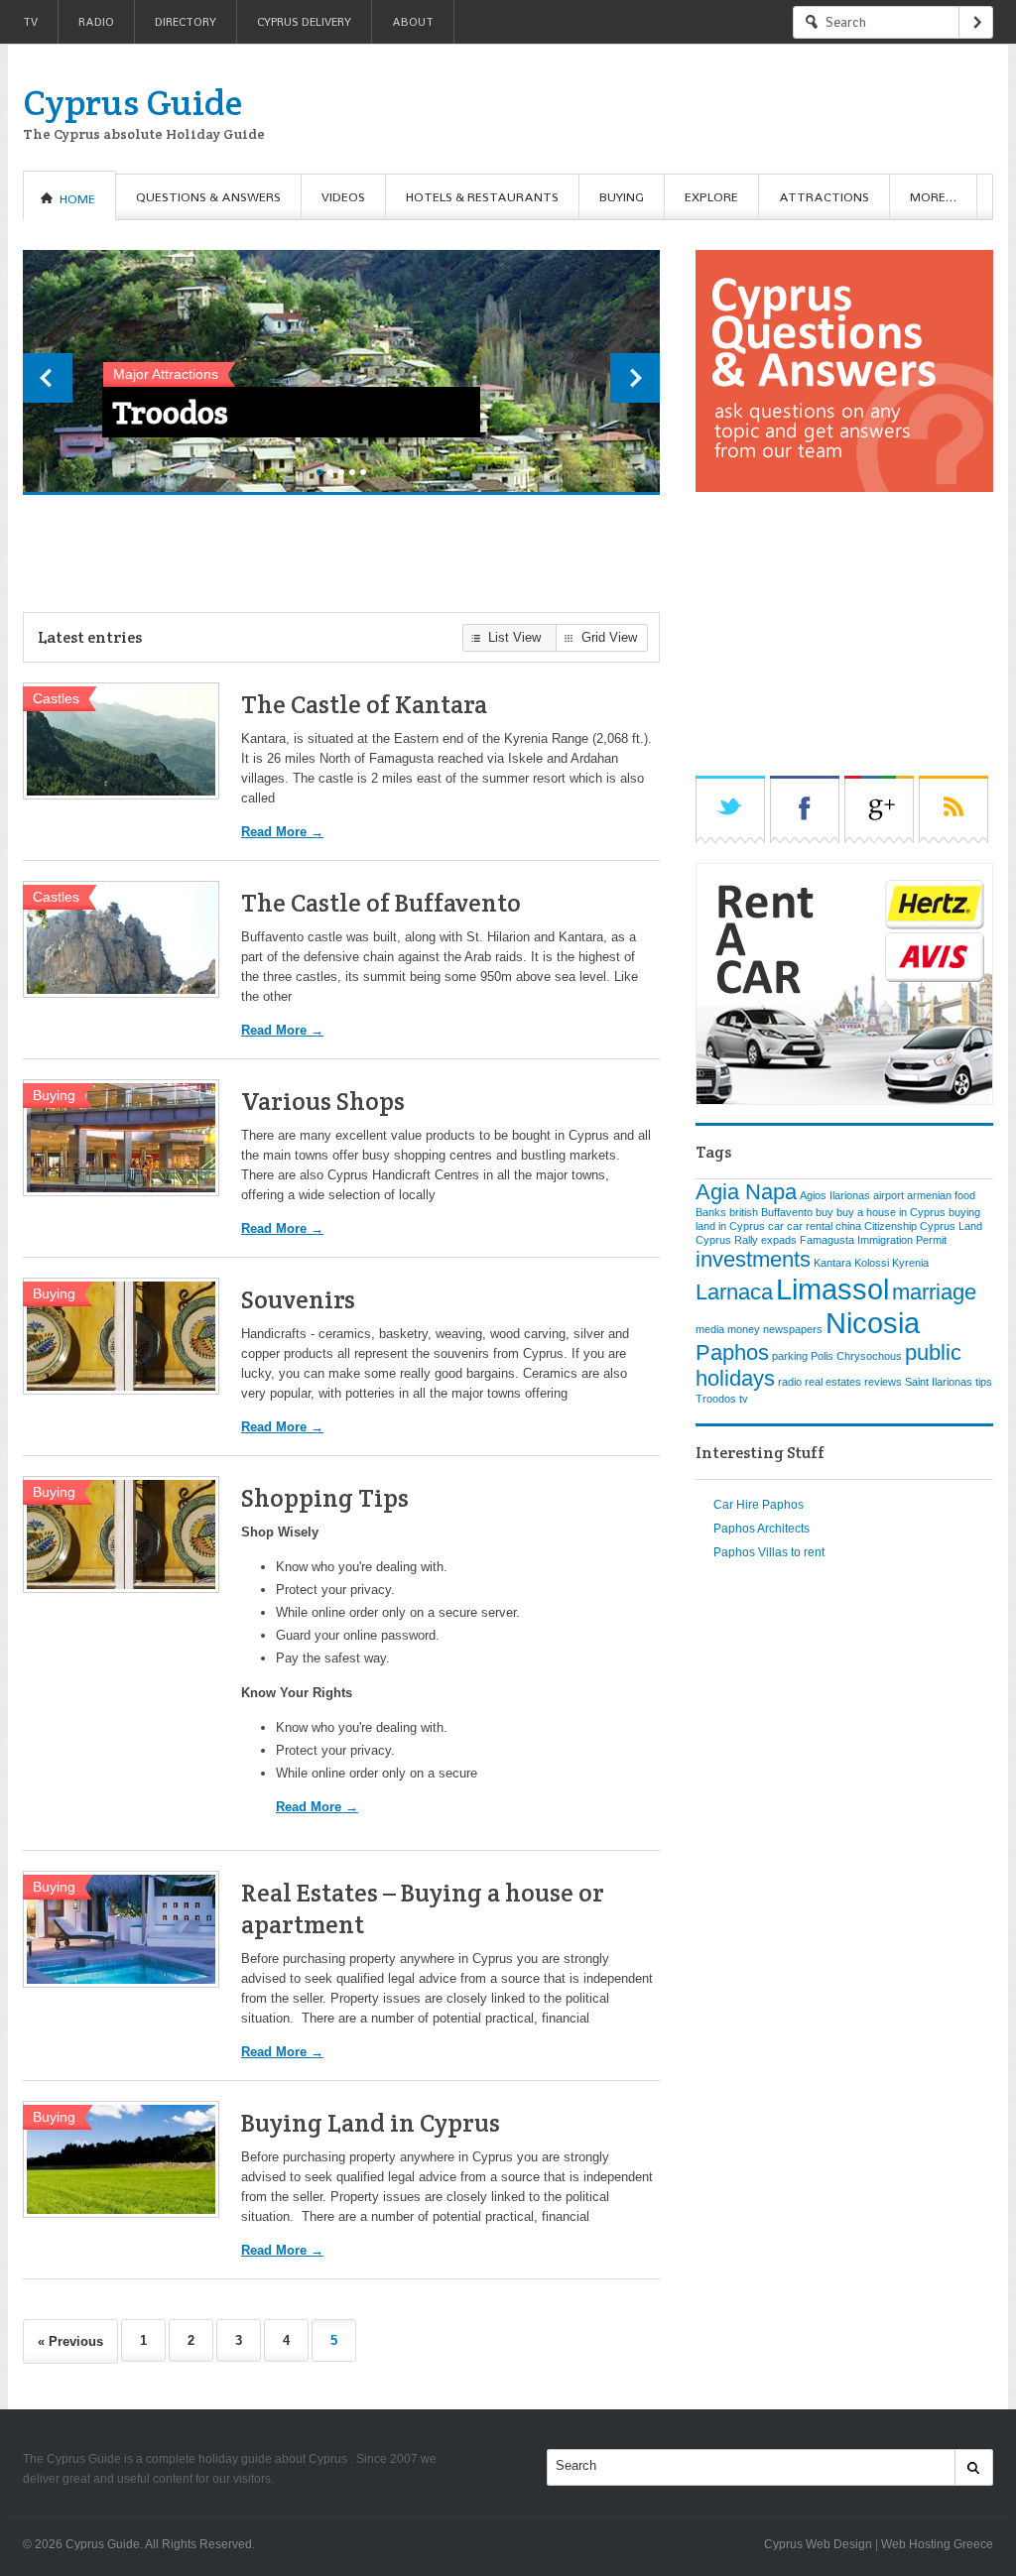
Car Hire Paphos (759, 1505)
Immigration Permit (902, 1240)
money (744, 1329)
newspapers (793, 1329)
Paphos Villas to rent (769, 1552)
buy (825, 1212)
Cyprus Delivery (304, 22)
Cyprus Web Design (818, 2544)
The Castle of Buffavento (381, 903)
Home (77, 199)
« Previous (70, 2341)
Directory (186, 22)
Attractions (824, 197)
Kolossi (872, 1263)
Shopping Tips (325, 1498)
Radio (96, 22)
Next (635, 378)
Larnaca (734, 1292)
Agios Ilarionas (835, 1195)
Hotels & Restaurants (482, 197)
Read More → (282, 832)
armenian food (941, 1195)
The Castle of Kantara (364, 704)
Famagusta (827, 1240)
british (744, 1212)
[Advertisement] (632, 109)
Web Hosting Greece (937, 2544)
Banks (711, 1212)
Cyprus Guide (132, 102)
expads (779, 1240)
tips (984, 1382)
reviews (883, 1382)
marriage (934, 1292)
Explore (711, 197)
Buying (622, 197)
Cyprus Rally (727, 1240)
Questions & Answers (208, 197)
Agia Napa (746, 1192)
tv (744, 1399)
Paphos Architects (762, 1529)
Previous (48, 378)
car (776, 1226)
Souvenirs (298, 1299)
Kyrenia (910, 1263)
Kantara (832, 1263)
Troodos (716, 1399)
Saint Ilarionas (939, 1382)
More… (933, 197)
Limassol (832, 1289)
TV (30, 22)
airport (889, 1195)
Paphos (732, 1352)
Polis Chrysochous (245, 412)
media (710, 1329)
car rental (810, 1226)
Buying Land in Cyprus (371, 2123)
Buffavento (787, 1212)
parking (790, 1356)
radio (790, 1382)
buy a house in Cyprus (891, 1212)
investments (753, 1259)
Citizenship (890, 1226)
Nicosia (873, 1323)
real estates (833, 1382)
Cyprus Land (951, 1226)
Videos (343, 197)
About (413, 22)
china (848, 1226)
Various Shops (323, 1101)
